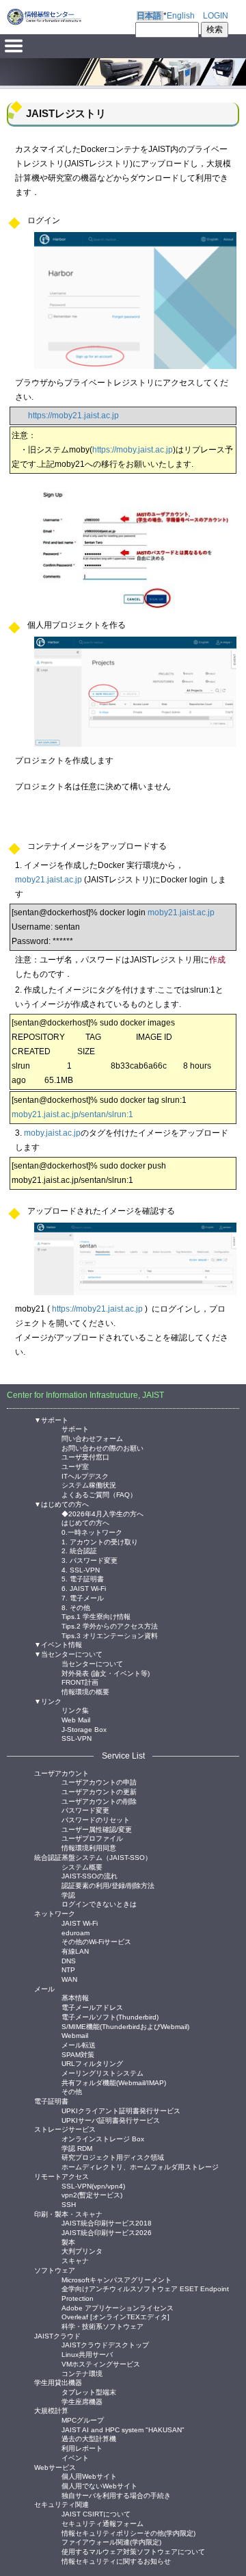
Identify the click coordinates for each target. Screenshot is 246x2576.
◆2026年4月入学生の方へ (102, 1513)
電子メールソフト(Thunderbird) (110, 2016)
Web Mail (76, 1719)
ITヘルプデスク (85, 1476)
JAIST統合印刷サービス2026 (107, 2232)
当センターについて (92, 1663)
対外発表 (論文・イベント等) (106, 1673)
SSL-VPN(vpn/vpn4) (93, 2185)
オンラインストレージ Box (103, 2138)
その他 (72, 2091)
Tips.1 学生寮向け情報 (96, 1616)
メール (44, 1989)
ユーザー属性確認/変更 (97, 1829)
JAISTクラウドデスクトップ (105, 2344)
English (181, 16)
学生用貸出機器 (58, 2383)
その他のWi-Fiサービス (96, 1941)
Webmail (75, 2035)
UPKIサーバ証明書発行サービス (111, 2120)
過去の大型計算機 (89, 2438)
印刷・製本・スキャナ (68, 2214)
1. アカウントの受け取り (100, 1541)
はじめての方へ (85, 1522)
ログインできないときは (99, 1903)
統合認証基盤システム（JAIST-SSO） (93, 1858)
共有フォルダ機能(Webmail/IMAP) (114, 2082)
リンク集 (75, 1710)
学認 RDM (77, 2148)
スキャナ (75, 2260)
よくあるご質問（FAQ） (99, 1494)
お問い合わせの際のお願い (102, 1448)
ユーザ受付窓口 (85, 1456)
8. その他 (76, 1607)
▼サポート (51, 1420)
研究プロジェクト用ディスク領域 (113, 2157)
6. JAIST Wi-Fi (84, 1588)
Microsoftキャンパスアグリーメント (117, 2279)
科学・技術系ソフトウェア (102, 2326)
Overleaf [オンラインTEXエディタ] (115, 2316)
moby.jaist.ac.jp (52, 1133)
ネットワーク (55, 1914)
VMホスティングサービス (101, 2363)
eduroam (76, 1932)
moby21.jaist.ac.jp (49, 880)
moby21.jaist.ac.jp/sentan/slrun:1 (72, 1114)
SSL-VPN (77, 1738)
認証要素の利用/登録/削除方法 (108, 1885)
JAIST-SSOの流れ (90, 1875)
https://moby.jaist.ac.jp (133, 450)
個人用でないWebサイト (99, 2485)
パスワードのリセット (96, 1819)
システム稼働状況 (89, 1484)
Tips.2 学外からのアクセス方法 (110, 1625)
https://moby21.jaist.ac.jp (73, 416)
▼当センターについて (68, 1654)
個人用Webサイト (89, 2476)
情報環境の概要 (85, 1691)
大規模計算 (51, 2411)
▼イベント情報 (58, 1645)
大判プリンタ (82, 2250)
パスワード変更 (85, 1810)
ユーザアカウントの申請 (99, 1782)
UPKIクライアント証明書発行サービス (121, 2110)
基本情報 (75, 1997)
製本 (68, 2242)
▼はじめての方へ (61, 1504)
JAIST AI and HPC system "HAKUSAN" (123, 2429)
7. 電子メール (83, 1597)
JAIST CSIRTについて (96, 2513)
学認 (68, 1895)
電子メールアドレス (92, 2007)
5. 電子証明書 (83, 1578)
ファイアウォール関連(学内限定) (111, 2541)
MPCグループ (83, 2420)
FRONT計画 (80, 1682)
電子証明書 (51, 2101)
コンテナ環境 (82, 2373)
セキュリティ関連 (61, 2504)
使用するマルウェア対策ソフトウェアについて (133, 2551)
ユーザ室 (75, 1466)
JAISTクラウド (57, 2336)
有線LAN (75, 1951)
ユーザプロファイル (92, 1838)
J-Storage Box (84, 1729)
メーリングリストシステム (102, 2073)
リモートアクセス (61, 2177)
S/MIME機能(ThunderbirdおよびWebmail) (125, 2026)
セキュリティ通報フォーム (102, 2523)
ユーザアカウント (61, 1773)
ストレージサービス (65, 2129)
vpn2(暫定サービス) (92, 2194)
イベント (75, 2457)
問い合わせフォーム (92, 1438)
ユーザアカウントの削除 (99, 1801)
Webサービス (55, 2467)
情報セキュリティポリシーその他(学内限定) (128, 2533)
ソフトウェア (55, 2270)
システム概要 (82, 1866)
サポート (75, 1428)
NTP (68, 1969)
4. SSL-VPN (81, 1569)
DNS (69, 1960)
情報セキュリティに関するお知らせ (116, 2561)
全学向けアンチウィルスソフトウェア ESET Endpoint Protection (145, 2288)
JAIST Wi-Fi (80, 1923)
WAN (69, 1979)
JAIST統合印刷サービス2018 (107, 2222)
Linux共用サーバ (87, 2354)
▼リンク (48, 1701)
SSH (69, 2204)
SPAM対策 (78, 2054)
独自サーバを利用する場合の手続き (116, 2495)
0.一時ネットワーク (92, 1532)
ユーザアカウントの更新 (99, 1791)
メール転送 (79, 2044)
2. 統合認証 (79, 1550)
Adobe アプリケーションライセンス (118, 2307)
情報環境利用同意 (89, 1847)
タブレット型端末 (89, 2392)
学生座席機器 (82, 2401)
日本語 (149, 16)
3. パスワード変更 (90, 1560)
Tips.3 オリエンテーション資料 (110, 1635)
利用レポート (82, 2448)
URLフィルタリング (92, 2063)
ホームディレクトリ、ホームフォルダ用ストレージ (140, 2166)
